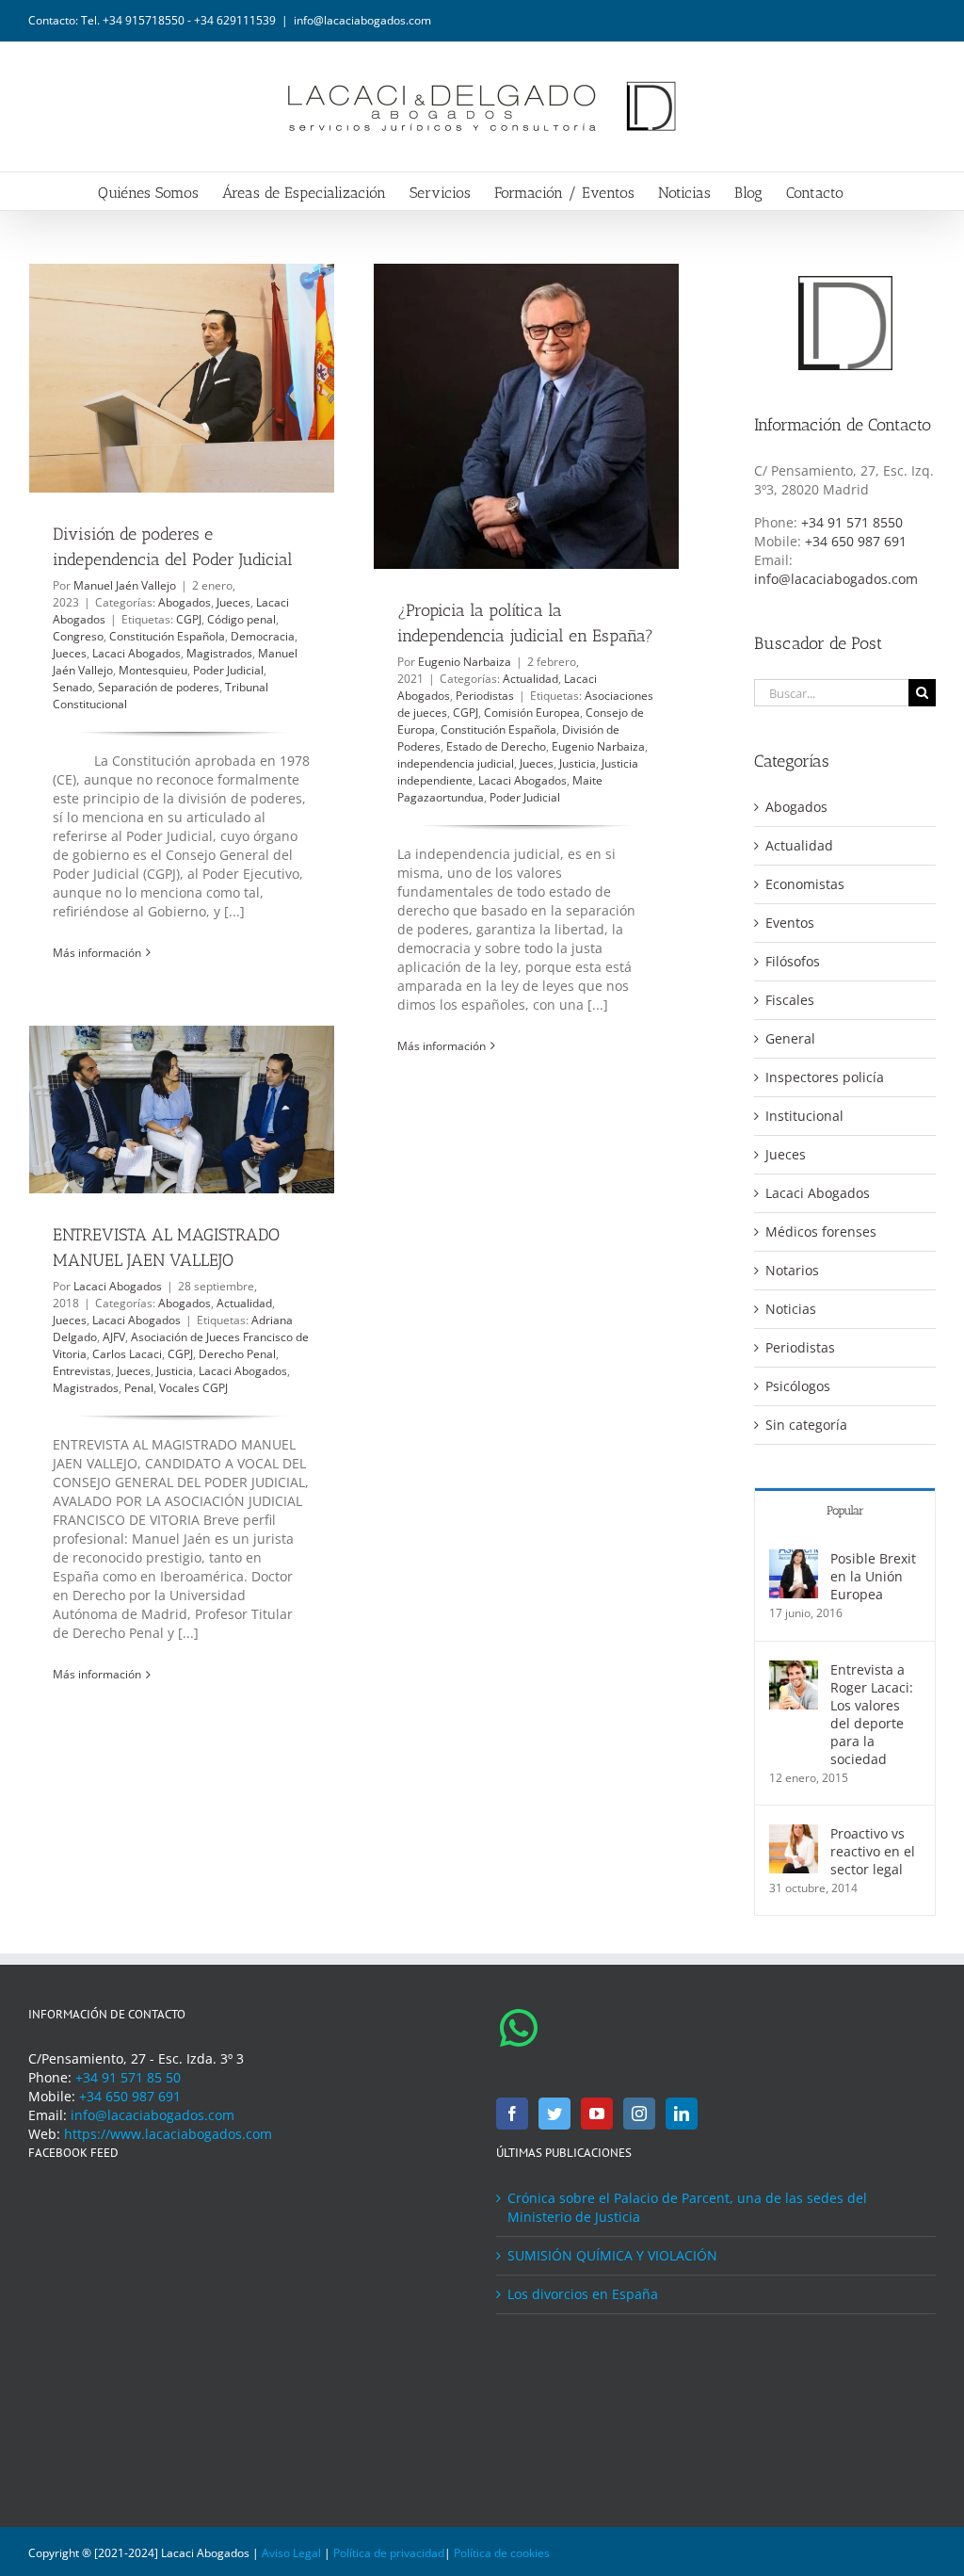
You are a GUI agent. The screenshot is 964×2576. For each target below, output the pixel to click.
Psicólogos (798, 1386)
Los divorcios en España (583, 2294)
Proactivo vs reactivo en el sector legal (873, 1851)
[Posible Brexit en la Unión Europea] (794, 1558)
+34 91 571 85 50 (128, 2077)
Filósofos (793, 961)
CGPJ (189, 619)
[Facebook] (512, 2114)
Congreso (78, 636)
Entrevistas (82, 1371)
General (790, 1038)
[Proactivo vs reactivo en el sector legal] (794, 1833)
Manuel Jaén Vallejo (125, 585)
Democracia (263, 636)
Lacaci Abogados (137, 653)
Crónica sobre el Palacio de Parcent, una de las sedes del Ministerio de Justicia (687, 2207)
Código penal (241, 619)
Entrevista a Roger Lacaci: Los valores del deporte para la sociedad (872, 1714)
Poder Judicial (228, 670)
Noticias (791, 1309)
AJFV (114, 1337)
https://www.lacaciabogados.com (168, 2134)
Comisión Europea (532, 713)
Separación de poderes (159, 687)
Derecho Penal (237, 1354)
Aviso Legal (291, 2553)
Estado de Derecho (496, 746)
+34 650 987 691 (856, 541)
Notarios (792, 1270)
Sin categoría (806, 1425)
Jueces (233, 602)
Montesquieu (153, 670)
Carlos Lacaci (127, 1354)
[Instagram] (639, 2114)
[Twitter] (554, 2114)
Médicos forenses (821, 1231)
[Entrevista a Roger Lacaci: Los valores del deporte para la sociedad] (794, 1669)
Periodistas (485, 696)
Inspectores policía (825, 1077)
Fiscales (790, 1000)
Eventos (790, 923)
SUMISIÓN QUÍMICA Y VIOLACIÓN (612, 2255)
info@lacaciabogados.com (362, 20)
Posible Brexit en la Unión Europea (873, 1576)
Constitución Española (167, 636)
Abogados (185, 602)
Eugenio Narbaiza (465, 662)
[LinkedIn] (682, 2114)
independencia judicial (456, 763)
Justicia (578, 763)
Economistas (805, 884)
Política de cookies (502, 2553)
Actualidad (530, 679)
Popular (845, 1510)
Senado (72, 687)
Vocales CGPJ (193, 1388)
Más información (97, 953)
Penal (139, 1388)
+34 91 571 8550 (852, 522)
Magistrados (219, 653)
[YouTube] (597, 2114)
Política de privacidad (389, 2553)
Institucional (804, 1116)
